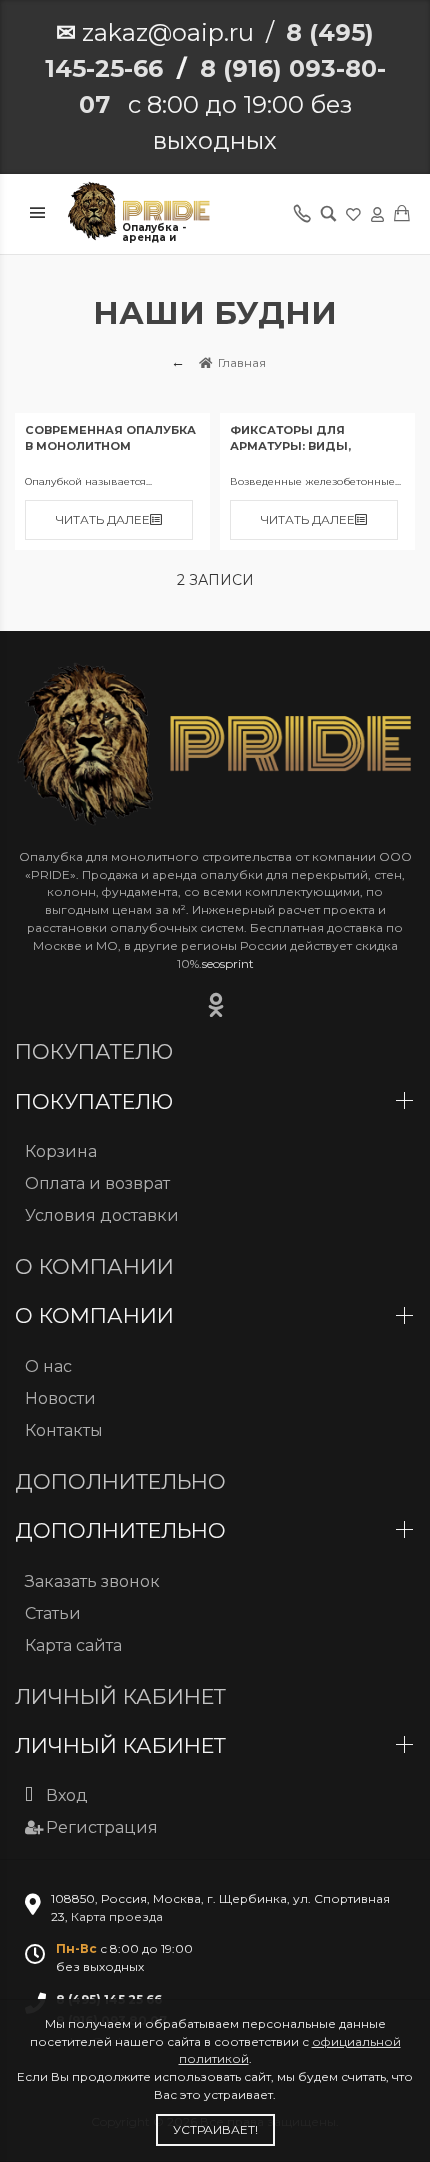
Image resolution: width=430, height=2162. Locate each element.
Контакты (64, 1430)
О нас (48, 1366)
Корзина (61, 1151)
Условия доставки (102, 1215)
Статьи (53, 1613)
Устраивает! (215, 2129)
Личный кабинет (123, 1745)
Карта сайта (73, 1645)
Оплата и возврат (97, 1183)
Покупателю (97, 1101)
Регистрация (102, 1827)
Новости (60, 1398)
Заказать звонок (92, 1581)
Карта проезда (117, 1916)
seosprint (228, 963)
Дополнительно (123, 1530)
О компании (97, 1315)
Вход (67, 1795)
